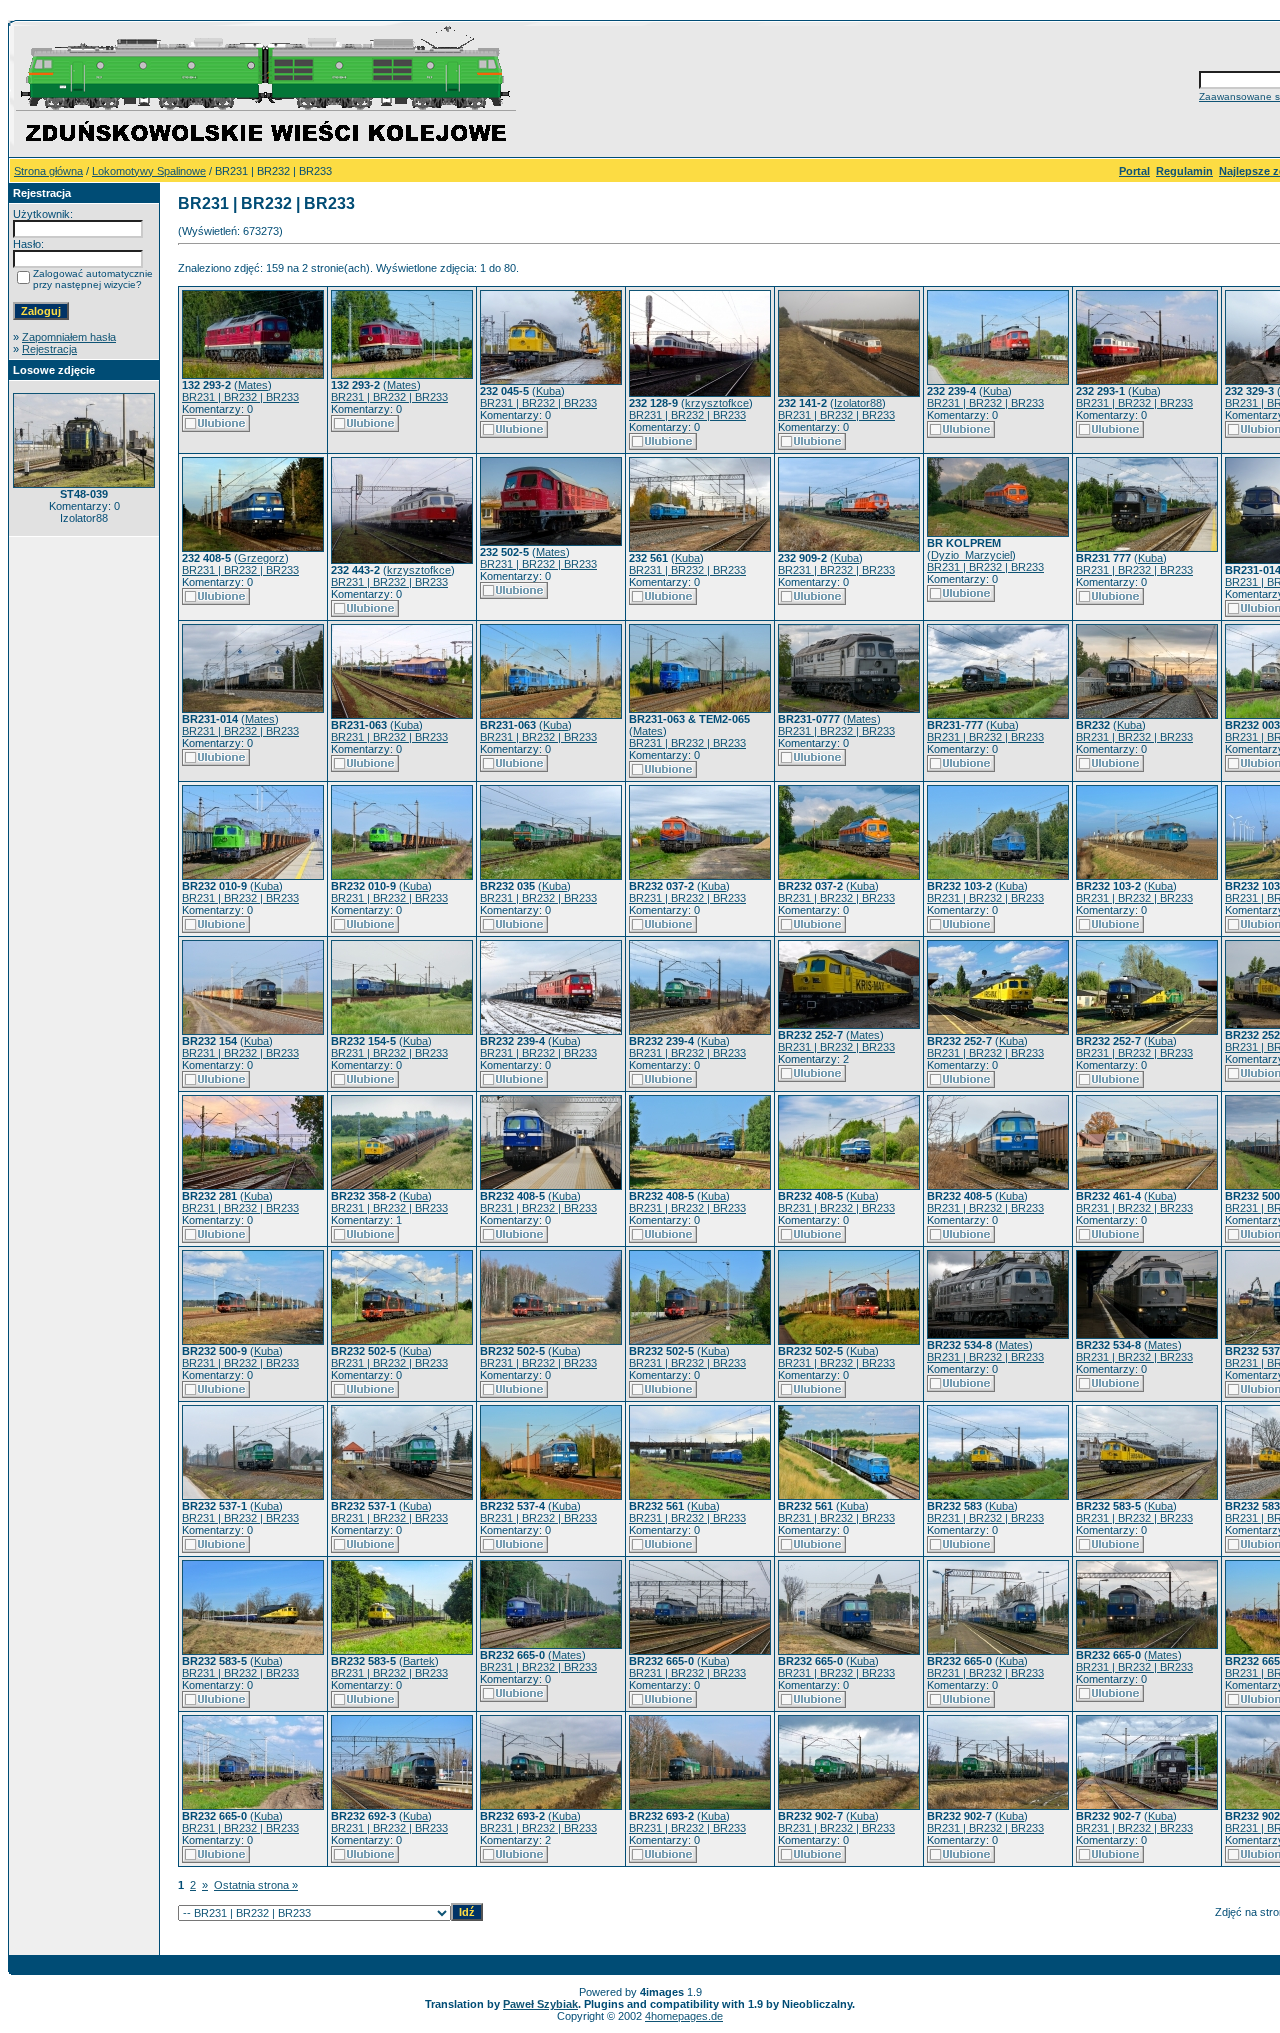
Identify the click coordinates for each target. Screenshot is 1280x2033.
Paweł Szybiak (540, 2004)
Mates (253, 385)
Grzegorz (261, 558)
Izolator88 (858, 403)
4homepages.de (684, 2016)
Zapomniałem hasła (69, 337)
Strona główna (48, 171)
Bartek (419, 1661)
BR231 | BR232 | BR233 (240, 397)
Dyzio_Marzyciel (971, 555)
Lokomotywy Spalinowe (149, 171)
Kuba (548, 391)
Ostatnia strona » (256, 1885)
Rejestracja (49, 349)
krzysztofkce (717, 403)
